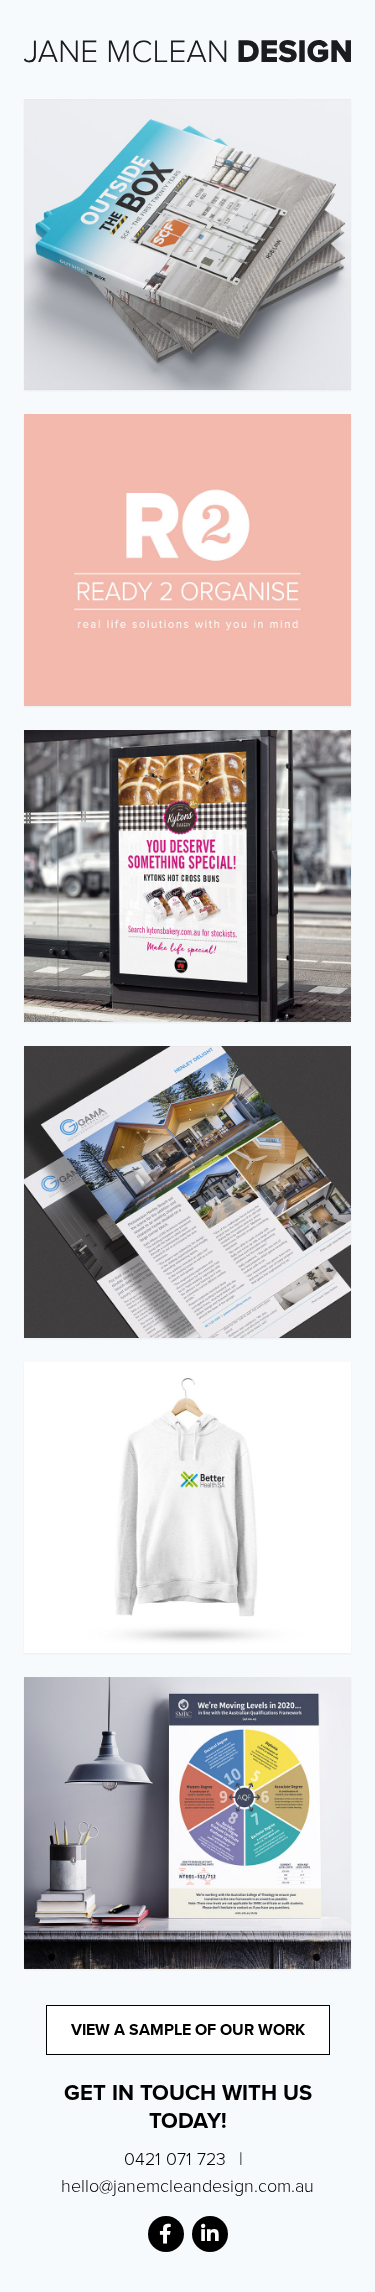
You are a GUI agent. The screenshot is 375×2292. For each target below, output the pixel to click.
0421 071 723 (175, 2159)
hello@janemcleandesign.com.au (187, 2186)
